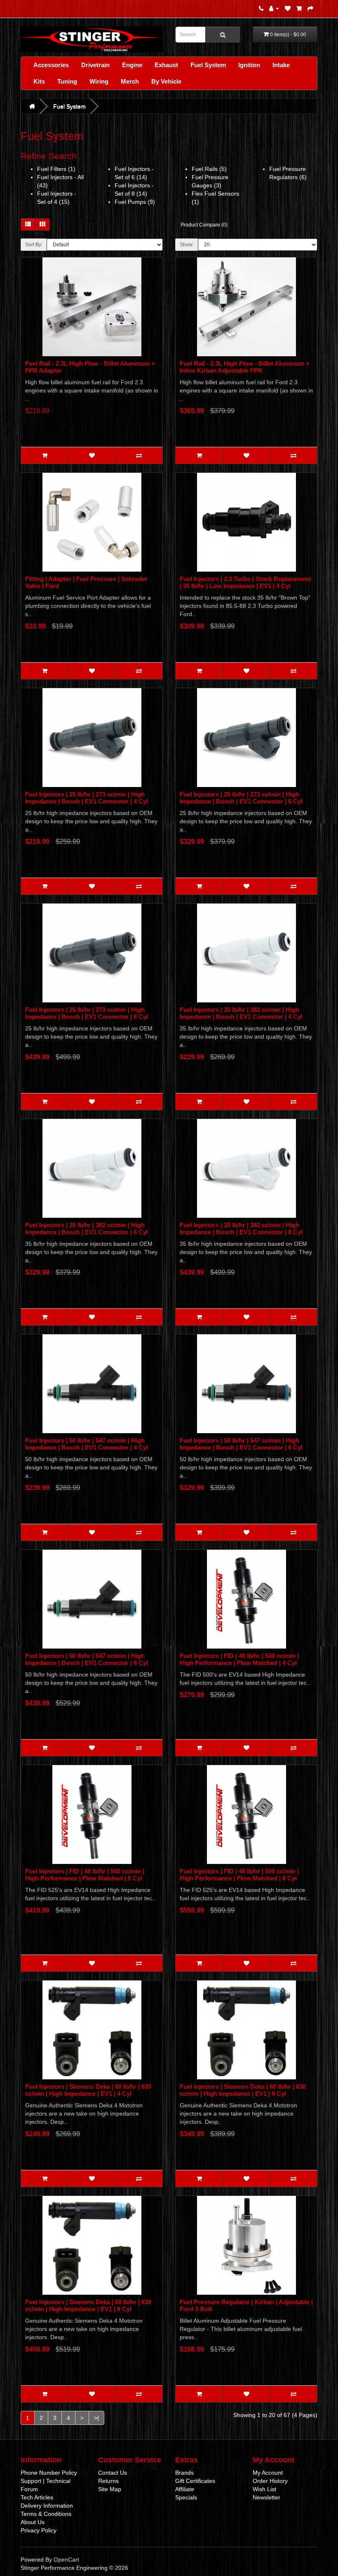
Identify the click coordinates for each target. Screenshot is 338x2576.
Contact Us (113, 2473)
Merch (130, 81)
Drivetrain (95, 65)
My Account (268, 2473)
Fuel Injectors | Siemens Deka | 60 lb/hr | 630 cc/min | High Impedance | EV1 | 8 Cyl (88, 2305)
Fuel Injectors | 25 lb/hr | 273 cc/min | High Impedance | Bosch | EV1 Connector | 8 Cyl (87, 1013)
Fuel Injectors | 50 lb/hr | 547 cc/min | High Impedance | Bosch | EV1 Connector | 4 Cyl (87, 1444)
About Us (33, 2522)
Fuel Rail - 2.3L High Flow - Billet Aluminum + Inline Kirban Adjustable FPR (245, 367)
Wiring (99, 81)
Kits (39, 81)
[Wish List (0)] (288, 8)
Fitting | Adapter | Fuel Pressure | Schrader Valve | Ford (86, 582)
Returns (108, 2481)
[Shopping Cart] (299, 8)
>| (96, 2418)
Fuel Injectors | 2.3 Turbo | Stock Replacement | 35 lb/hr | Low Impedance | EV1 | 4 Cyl (245, 582)
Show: (187, 245)
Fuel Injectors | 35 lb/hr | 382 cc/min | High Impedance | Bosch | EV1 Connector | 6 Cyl (87, 1228)
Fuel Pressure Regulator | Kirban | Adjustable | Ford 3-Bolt (246, 2305)
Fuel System (208, 65)
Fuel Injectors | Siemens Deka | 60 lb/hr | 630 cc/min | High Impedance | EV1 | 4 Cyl (88, 2090)
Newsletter (266, 2497)
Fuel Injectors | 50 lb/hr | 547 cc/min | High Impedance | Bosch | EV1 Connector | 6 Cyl (241, 1444)
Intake (281, 65)
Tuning (67, 81)
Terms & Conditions (46, 2514)
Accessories (51, 65)
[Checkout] (310, 8)
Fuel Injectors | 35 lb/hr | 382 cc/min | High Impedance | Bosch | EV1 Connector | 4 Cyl (241, 1013)
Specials (186, 2497)
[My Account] (274, 8)
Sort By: (34, 245)
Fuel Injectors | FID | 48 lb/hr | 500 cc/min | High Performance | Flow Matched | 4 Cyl (239, 1659)
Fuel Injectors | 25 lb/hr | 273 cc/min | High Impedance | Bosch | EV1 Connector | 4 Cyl (87, 798)
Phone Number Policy (49, 2473)
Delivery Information (47, 2506)
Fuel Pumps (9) (135, 202)
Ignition (249, 65)
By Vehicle (166, 81)
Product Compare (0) (204, 225)
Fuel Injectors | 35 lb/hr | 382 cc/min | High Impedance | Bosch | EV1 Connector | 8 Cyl (241, 1228)
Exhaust (166, 65)
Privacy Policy (39, 2530)
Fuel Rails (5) (209, 169)
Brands (184, 2473)
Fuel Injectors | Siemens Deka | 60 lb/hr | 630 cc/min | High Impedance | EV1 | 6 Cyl (243, 2090)
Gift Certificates (195, 2481)
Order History (270, 2481)
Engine (132, 65)
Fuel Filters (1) (56, 169)
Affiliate (185, 2489)
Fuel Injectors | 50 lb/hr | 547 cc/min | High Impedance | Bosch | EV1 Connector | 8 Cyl (87, 1659)
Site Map (110, 2489)
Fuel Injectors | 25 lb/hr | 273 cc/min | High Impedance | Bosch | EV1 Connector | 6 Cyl (241, 798)
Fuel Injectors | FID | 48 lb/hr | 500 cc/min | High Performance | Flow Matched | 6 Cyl (85, 1875)
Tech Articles (37, 2497)
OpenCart (66, 2560)
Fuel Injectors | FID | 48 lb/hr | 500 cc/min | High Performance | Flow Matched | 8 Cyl (239, 1875)
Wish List (264, 2489)
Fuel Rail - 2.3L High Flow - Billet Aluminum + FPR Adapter (90, 367)
